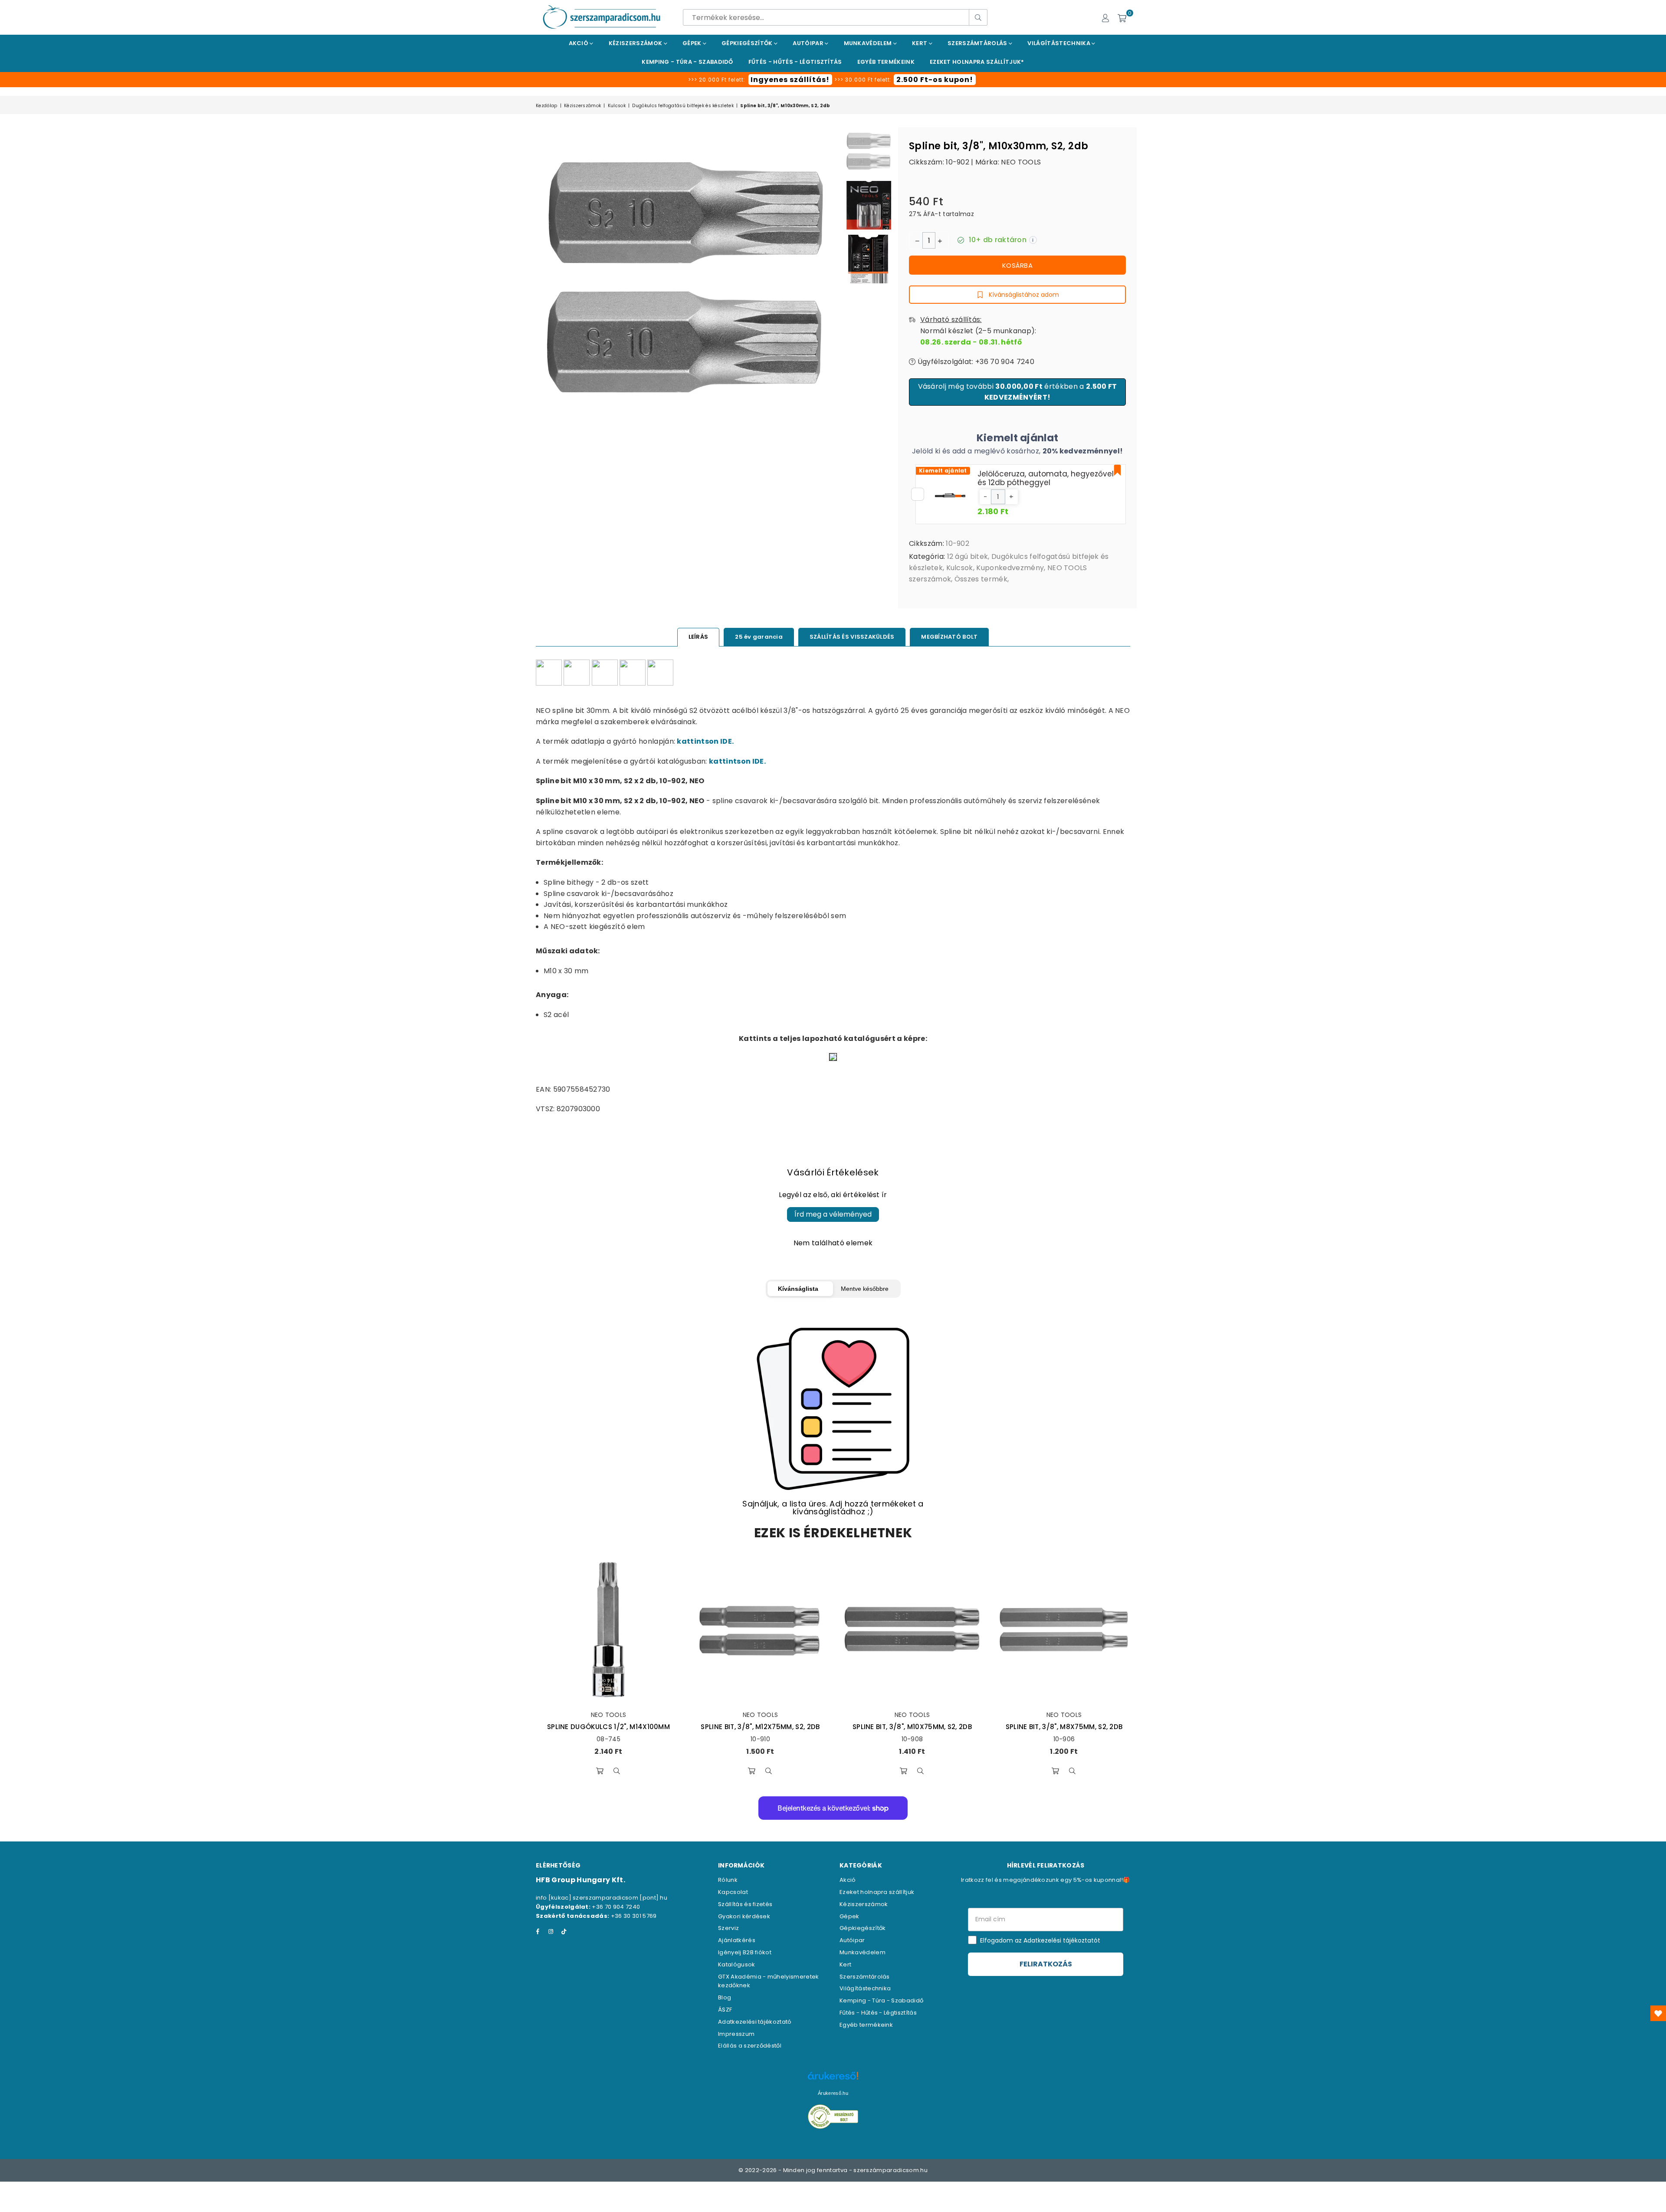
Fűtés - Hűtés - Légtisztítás (878, 2013)
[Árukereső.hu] (833, 2080)
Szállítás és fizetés (745, 1904)
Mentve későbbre (865, 1289)
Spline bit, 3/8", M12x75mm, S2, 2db (760, 1727)
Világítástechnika (1059, 43)
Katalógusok (737, 1964)
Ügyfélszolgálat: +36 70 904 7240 (975, 362)
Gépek (693, 43)
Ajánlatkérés (737, 1940)
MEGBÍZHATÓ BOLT (949, 637)
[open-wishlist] (1658, 2013)
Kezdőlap (547, 106)
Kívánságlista (798, 1289)
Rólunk (728, 1880)
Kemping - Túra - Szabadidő (881, 2000)
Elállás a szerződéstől (750, 2046)
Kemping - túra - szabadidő (687, 62)
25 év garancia (759, 637)
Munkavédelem (869, 43)
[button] (985, 497)
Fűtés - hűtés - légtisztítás (795, 62)
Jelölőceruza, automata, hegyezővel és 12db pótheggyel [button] (1046, 478)
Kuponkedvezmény (1010, 568)
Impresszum (736, 2034)
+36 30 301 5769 (634, 1916)
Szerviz (728, 1928)
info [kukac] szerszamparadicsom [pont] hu (602, 1898)
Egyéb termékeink (886, 62)
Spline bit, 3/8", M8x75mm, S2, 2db (1064, 1727)
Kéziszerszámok (636, 43)
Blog (725, 1997)
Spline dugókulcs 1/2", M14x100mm (608, 1727)
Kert (920, 43)
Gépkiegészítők (748, 43)
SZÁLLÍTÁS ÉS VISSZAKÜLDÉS (852, 637)
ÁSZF (725, 2010)
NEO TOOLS (1021, 162)
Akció (579, 43)
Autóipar (809, 43)
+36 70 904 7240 (616, 1907)
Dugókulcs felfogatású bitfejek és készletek (683, 106)
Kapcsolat (733, 1892)
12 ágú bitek (968, 556)
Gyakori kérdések (744, 1916)
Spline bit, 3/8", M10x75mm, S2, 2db (912, 1727)
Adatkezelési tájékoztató (755, 2022)
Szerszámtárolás (978, 43)
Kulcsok (617, 106)
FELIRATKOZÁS (1046, 1964)
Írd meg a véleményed (833, 1214)
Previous (543, 361)
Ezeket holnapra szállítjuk (877, 1892)
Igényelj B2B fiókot (745, 1952)
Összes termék (981, 579)
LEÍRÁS (699, 637)
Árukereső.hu (833, 2093)
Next (832, 361)
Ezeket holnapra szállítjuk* (977, 62)
